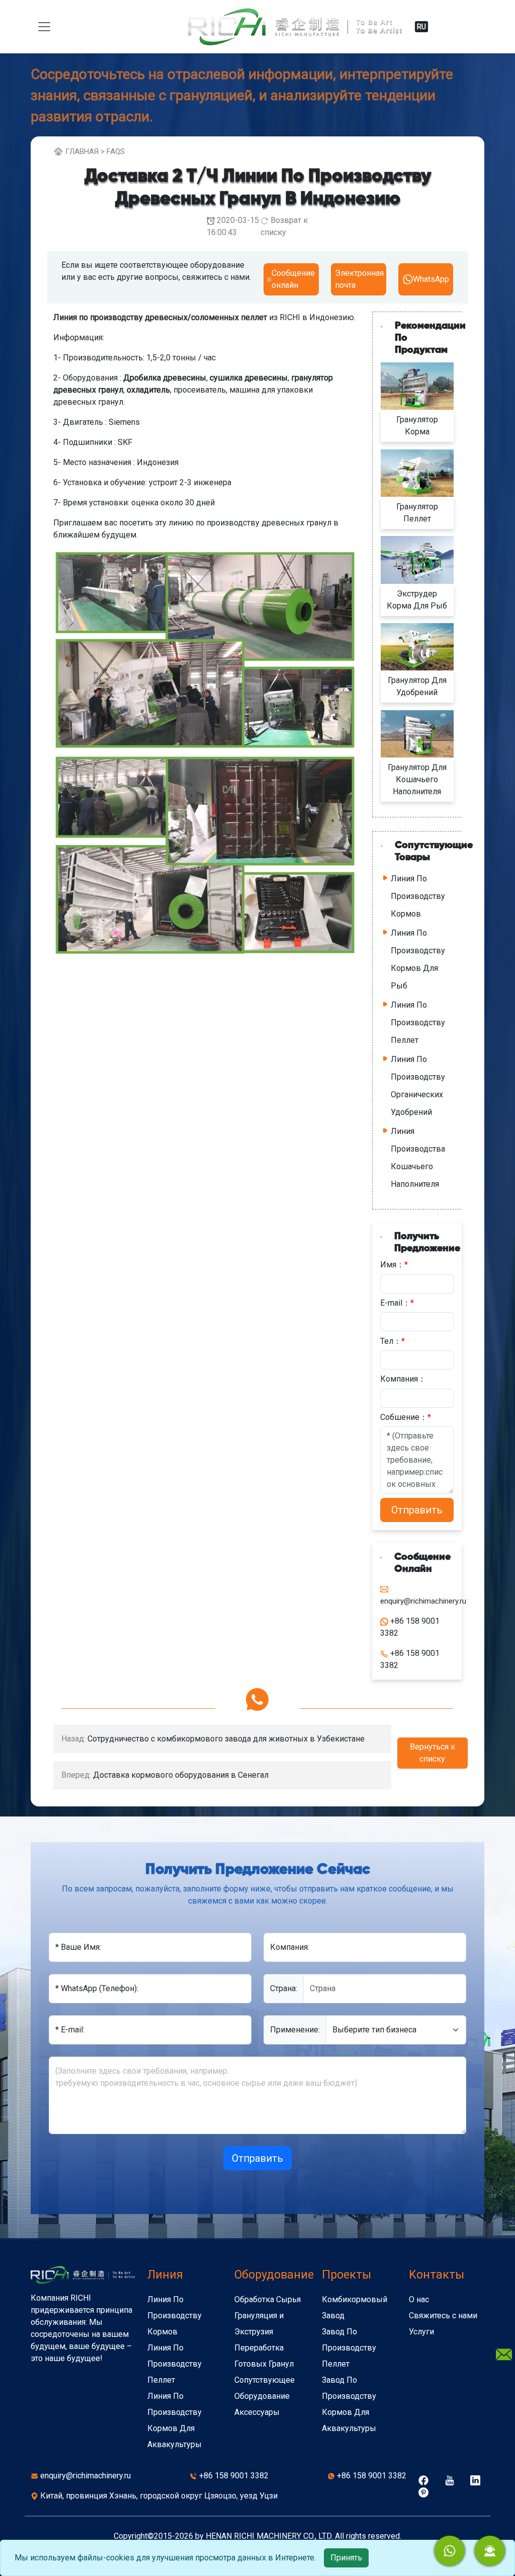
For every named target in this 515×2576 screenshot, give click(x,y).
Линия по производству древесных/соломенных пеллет (160, 317)
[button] (490, 2551)
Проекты (347, 2275)
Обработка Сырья (268, 2299)
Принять (346, 2558)
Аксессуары (257, 2412)
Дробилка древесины (165, 378)
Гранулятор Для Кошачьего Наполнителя (417, 779)
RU (421, 27)
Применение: (295, 2030)
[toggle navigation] (44, 27)
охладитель (148, 390)
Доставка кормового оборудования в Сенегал (181, 1775)
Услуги (421, 2332)
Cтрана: (284, 1988)
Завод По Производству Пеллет (349, 2348)
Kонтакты (437, 2275)
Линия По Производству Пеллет (418, 1022)
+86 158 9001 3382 (234, 2476)
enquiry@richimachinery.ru (85, 2476)
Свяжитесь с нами (443, 2316)
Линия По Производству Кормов (418, 896)
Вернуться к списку (433, 1753)
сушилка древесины (249, 378)
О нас (419, 2299)
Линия (165, 2275)
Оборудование (274, 2275)
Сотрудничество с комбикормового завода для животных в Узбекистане (226, 1739)
